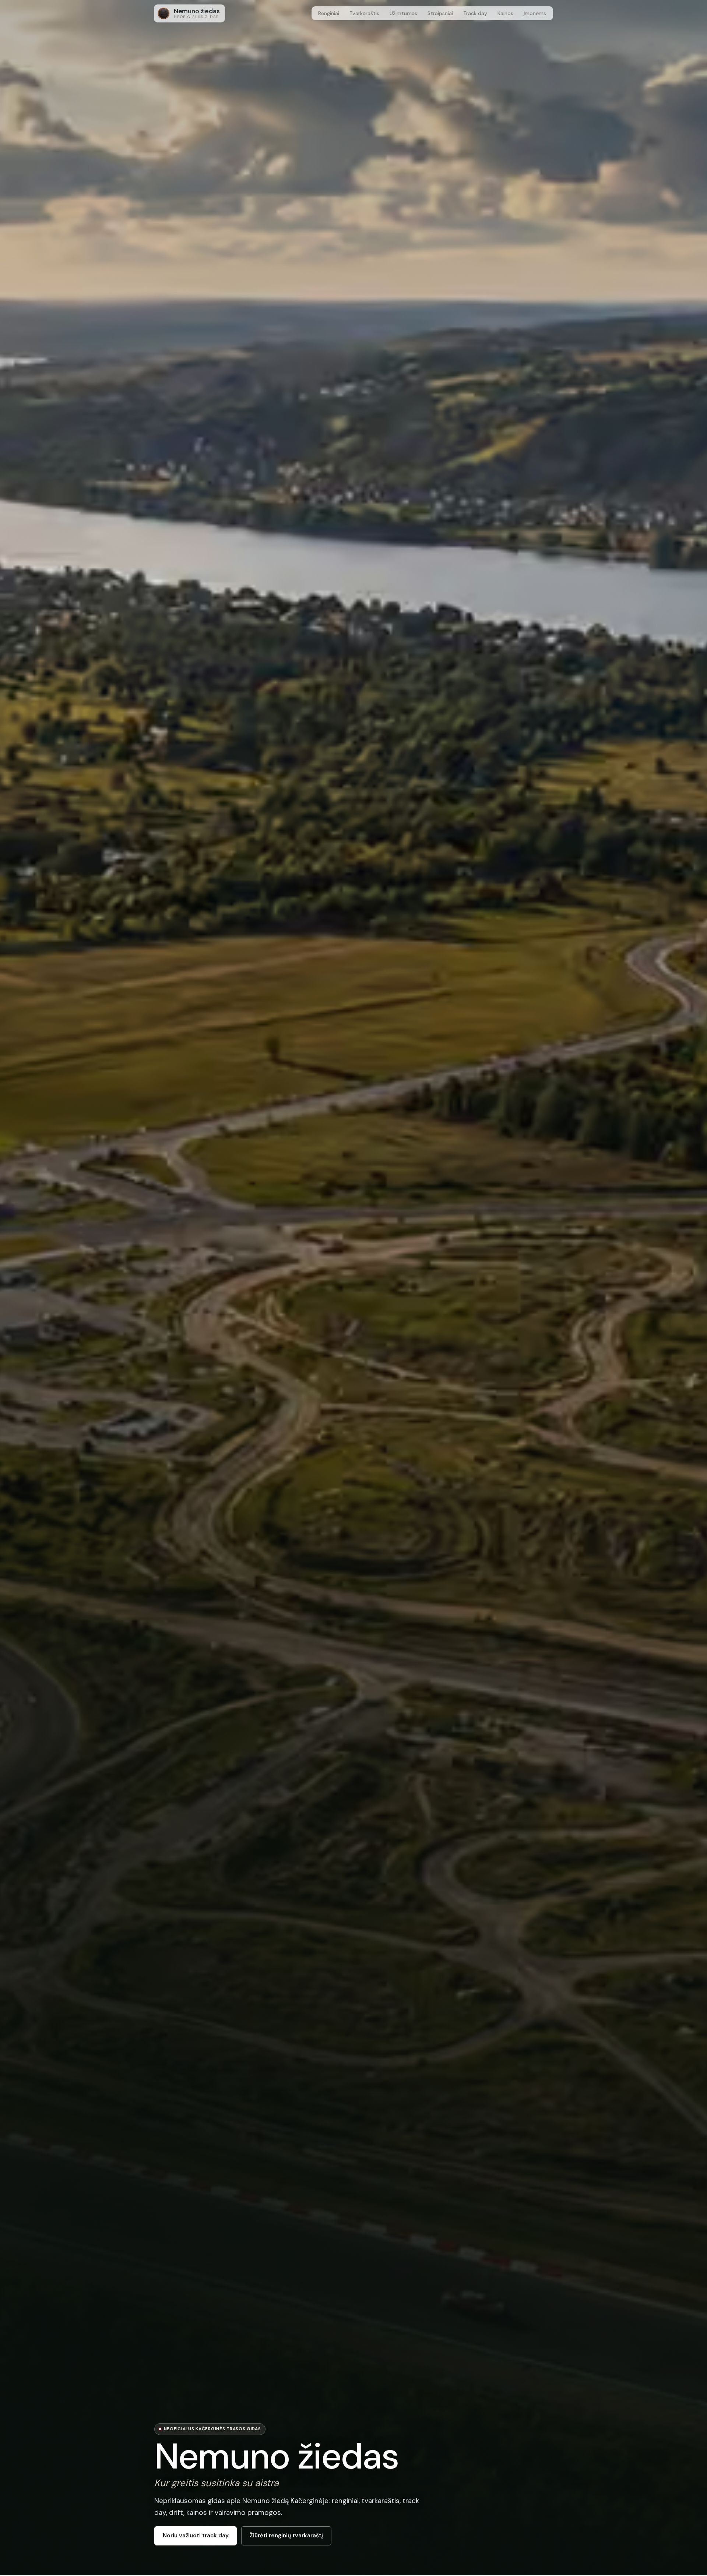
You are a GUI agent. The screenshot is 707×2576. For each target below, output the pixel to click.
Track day (475, 13)
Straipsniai (440, 13)
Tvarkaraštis (364, 13)
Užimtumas (403, 13)
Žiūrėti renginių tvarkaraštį (286, 2536)
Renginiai (329, 13)
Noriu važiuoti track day (196, 2536)
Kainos (505, 13)
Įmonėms (535, 13)
